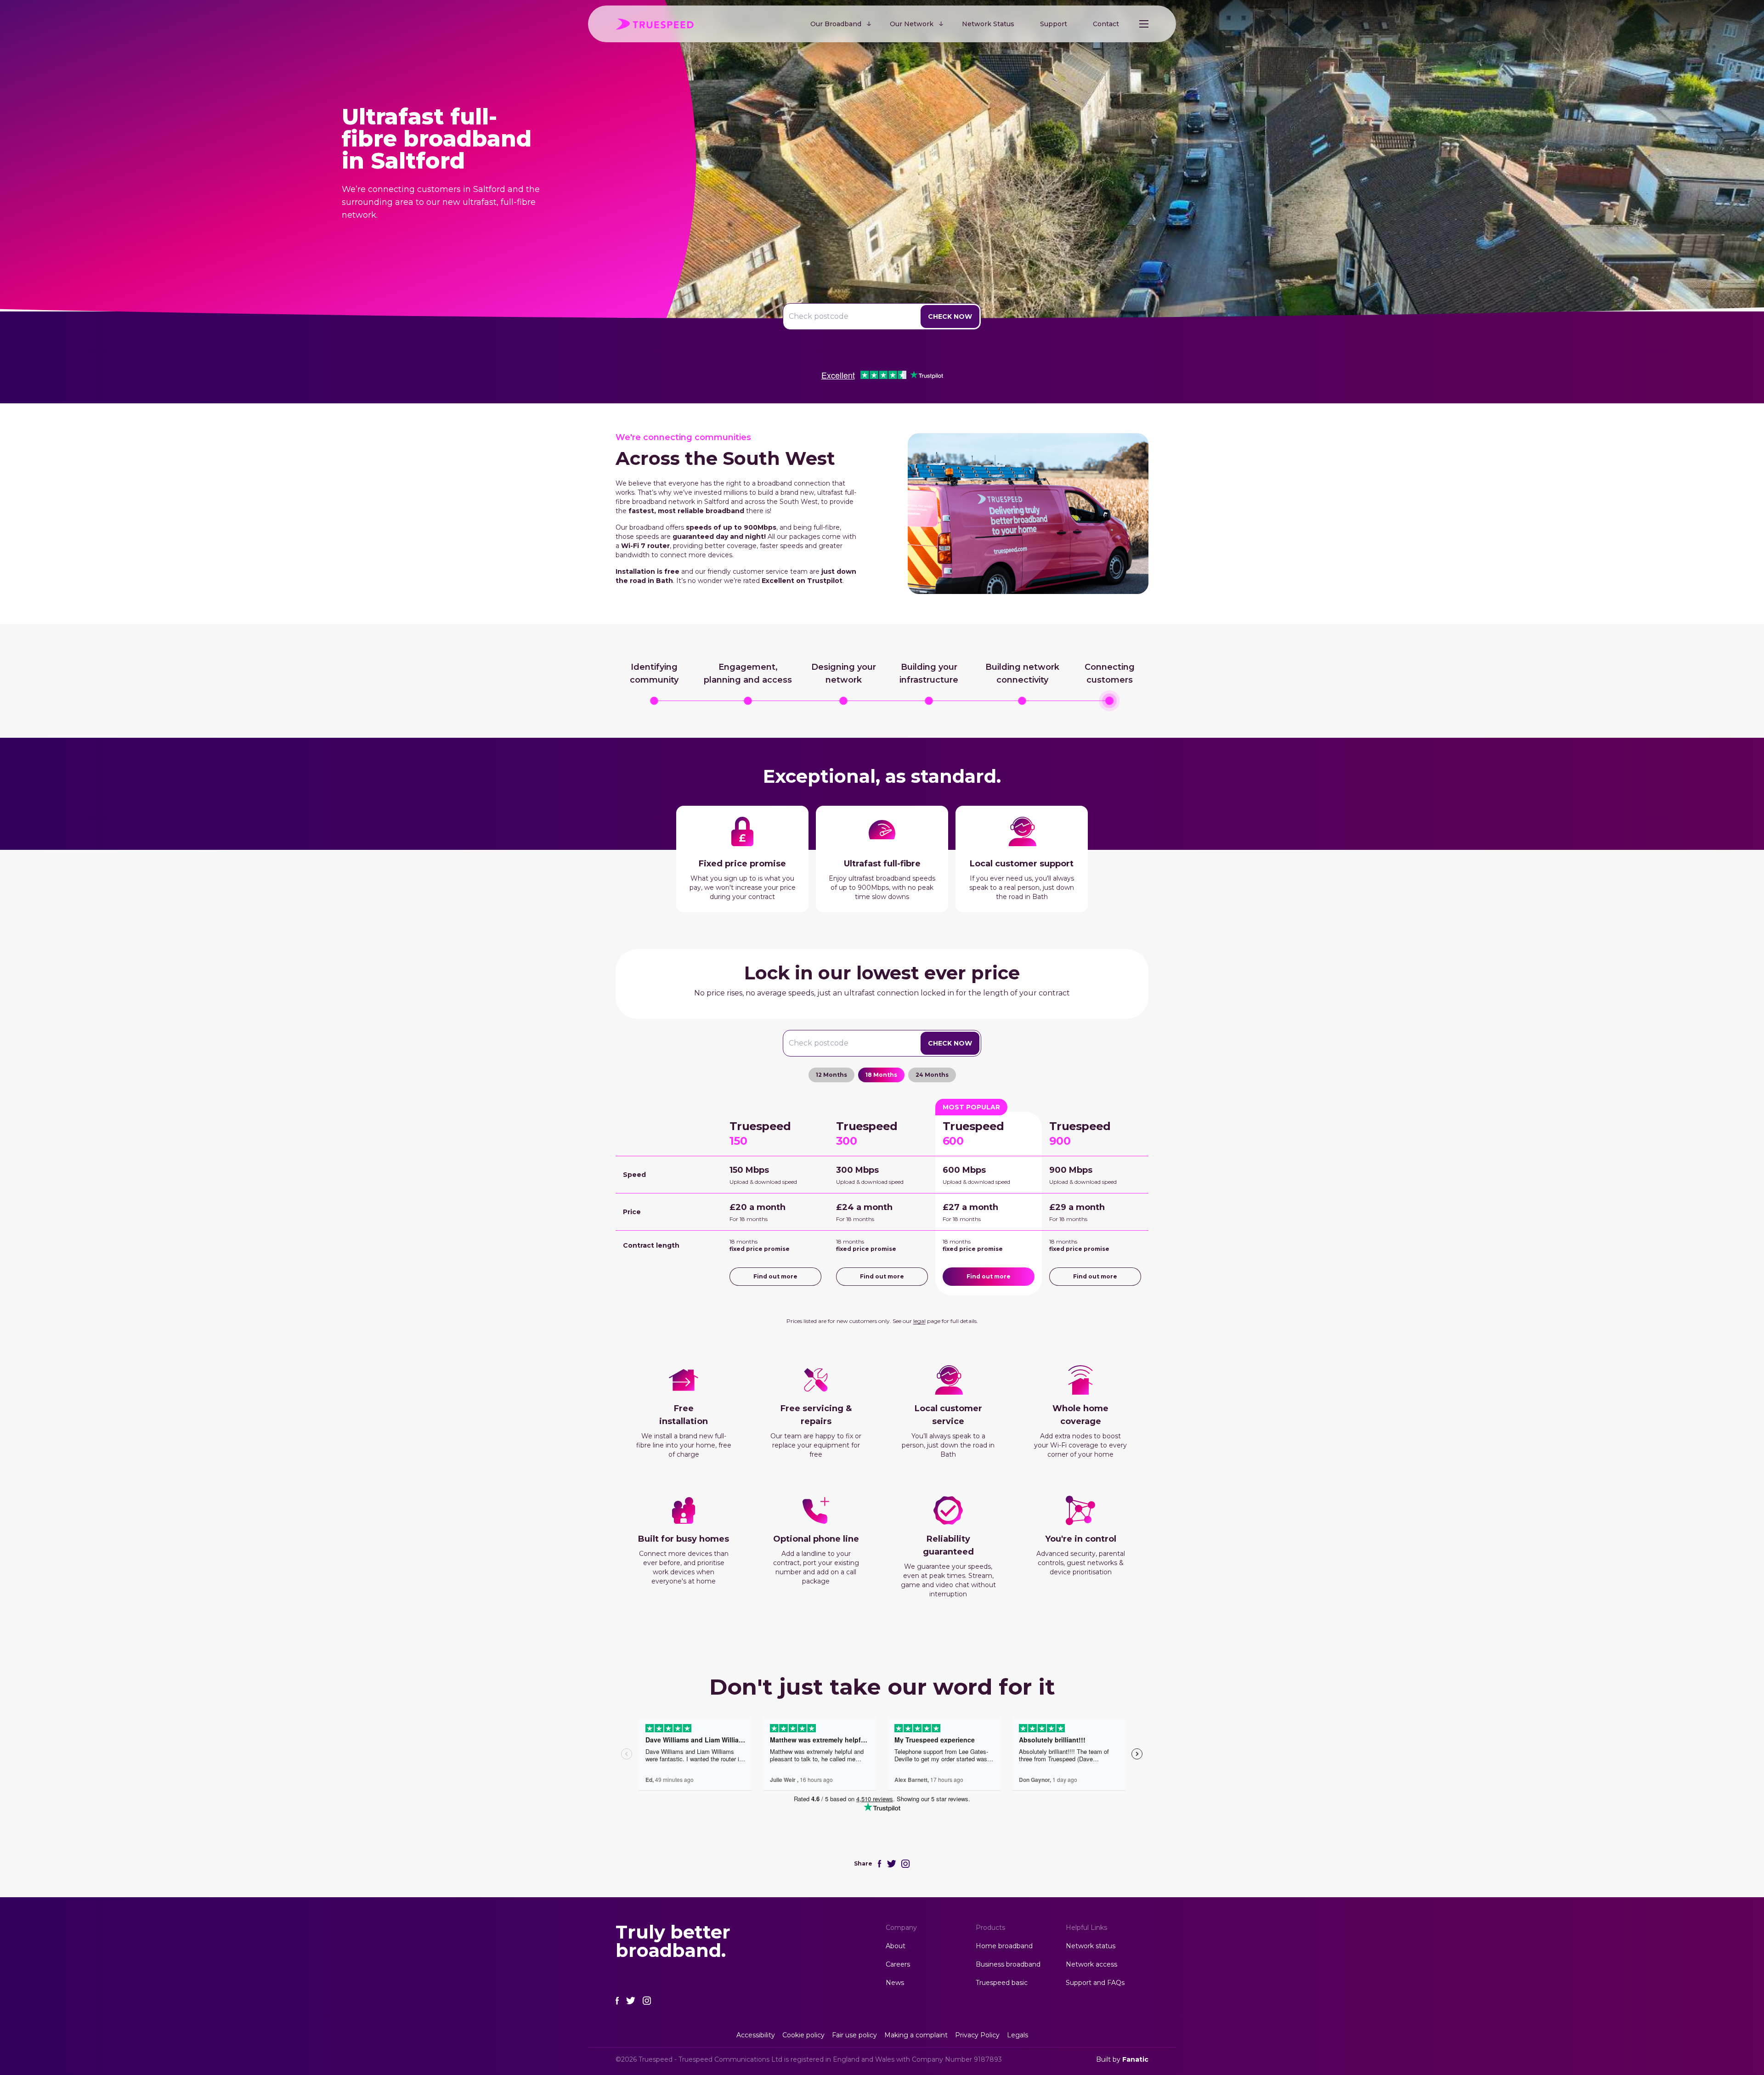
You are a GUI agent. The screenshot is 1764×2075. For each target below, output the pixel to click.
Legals (1018, 2035)
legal (919, 1321)
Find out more (775, 1276)
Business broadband (1008, 1964)
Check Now (950, 317)
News (895, 1983)
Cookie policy (803, 2035)
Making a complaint (916, 2035)
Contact (1106, 24)
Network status (1091, 1946)
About (896, 1946)
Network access (1091, 1964)
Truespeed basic (1002, 1983)
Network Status (988, 24)
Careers (898, 1964)
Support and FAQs (1095, 1983)
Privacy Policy (977, 2035)
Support (1054, 24)
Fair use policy (854, 2035)
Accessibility (756, 2035)
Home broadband (1004, 1946)
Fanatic (1135, 2059)
